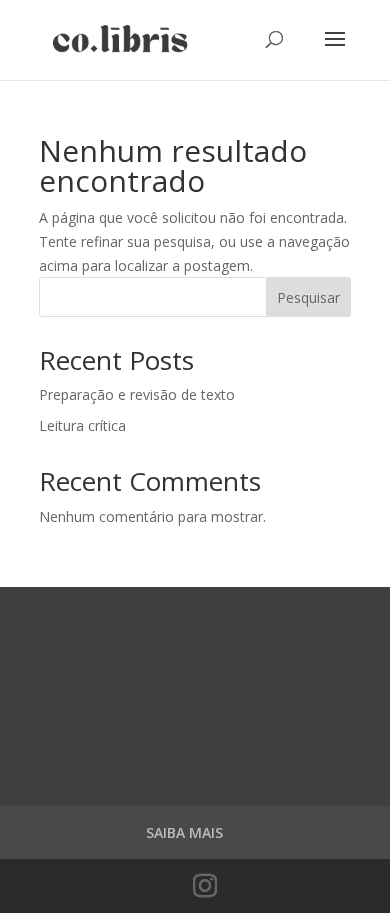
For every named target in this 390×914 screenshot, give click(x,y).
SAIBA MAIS (184, 832)
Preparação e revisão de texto (137, 394)
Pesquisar (308, 297)
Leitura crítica (82, 425)
